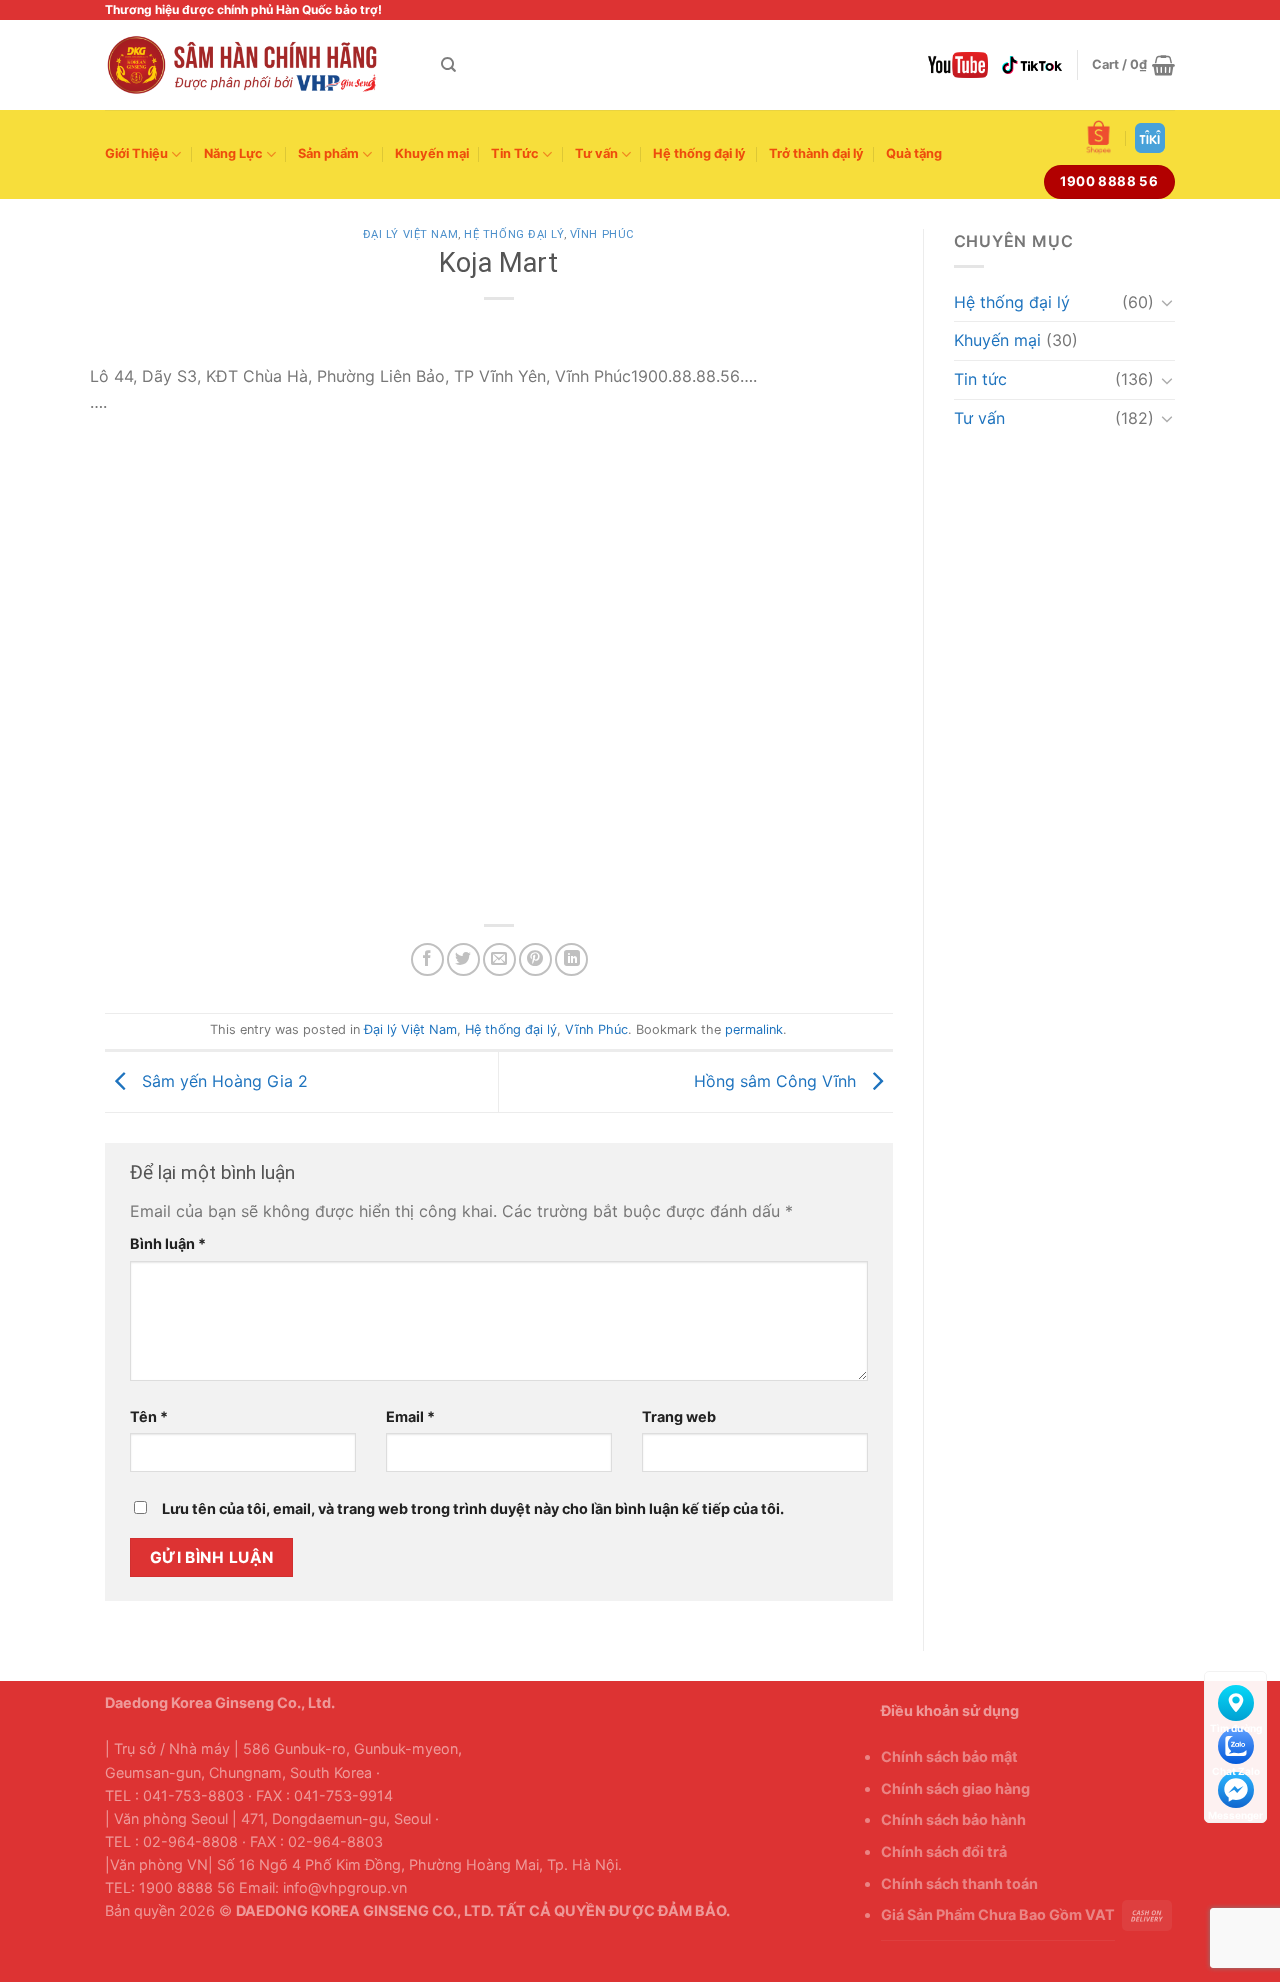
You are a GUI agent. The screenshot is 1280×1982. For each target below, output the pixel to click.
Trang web (679, 1416)
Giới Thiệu (136, 153)
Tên (149, 1416)
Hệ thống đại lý (699, 153)
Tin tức (980, 379)
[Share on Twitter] (463, 959)
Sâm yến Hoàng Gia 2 (222, 1080)
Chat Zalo (1235, 1742)
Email (410, 1416)
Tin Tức (515, 153)
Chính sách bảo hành (953, 1819)
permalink (754, 1029)
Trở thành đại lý (816, 153)
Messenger (1235, 1786)
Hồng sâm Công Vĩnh (777, 1080)
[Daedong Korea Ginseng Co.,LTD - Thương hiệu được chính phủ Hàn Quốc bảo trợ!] (258, 65)
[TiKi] (1150, 138)
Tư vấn (596, 153)
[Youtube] (958, 64)
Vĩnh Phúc (602, 234)
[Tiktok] (1032, 65)
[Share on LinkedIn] (571, 959)
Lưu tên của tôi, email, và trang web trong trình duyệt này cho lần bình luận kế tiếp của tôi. (473, 1508)
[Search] (448, 65)
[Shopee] (1098, 137)
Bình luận (168, 1243)
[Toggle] (1167, 302)
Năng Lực (233, 153)
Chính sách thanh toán (959, 1883)
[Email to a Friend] (499, 959)
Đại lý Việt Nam (410, 234)
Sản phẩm (328, 153)
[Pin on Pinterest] (535, 959)
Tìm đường (1235, 1699)
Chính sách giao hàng (955, 1788)
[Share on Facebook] (427, 959)
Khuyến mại (432, 153)
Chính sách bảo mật (949, 1756)
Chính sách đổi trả (944, 1851)
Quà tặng (914, 153)
